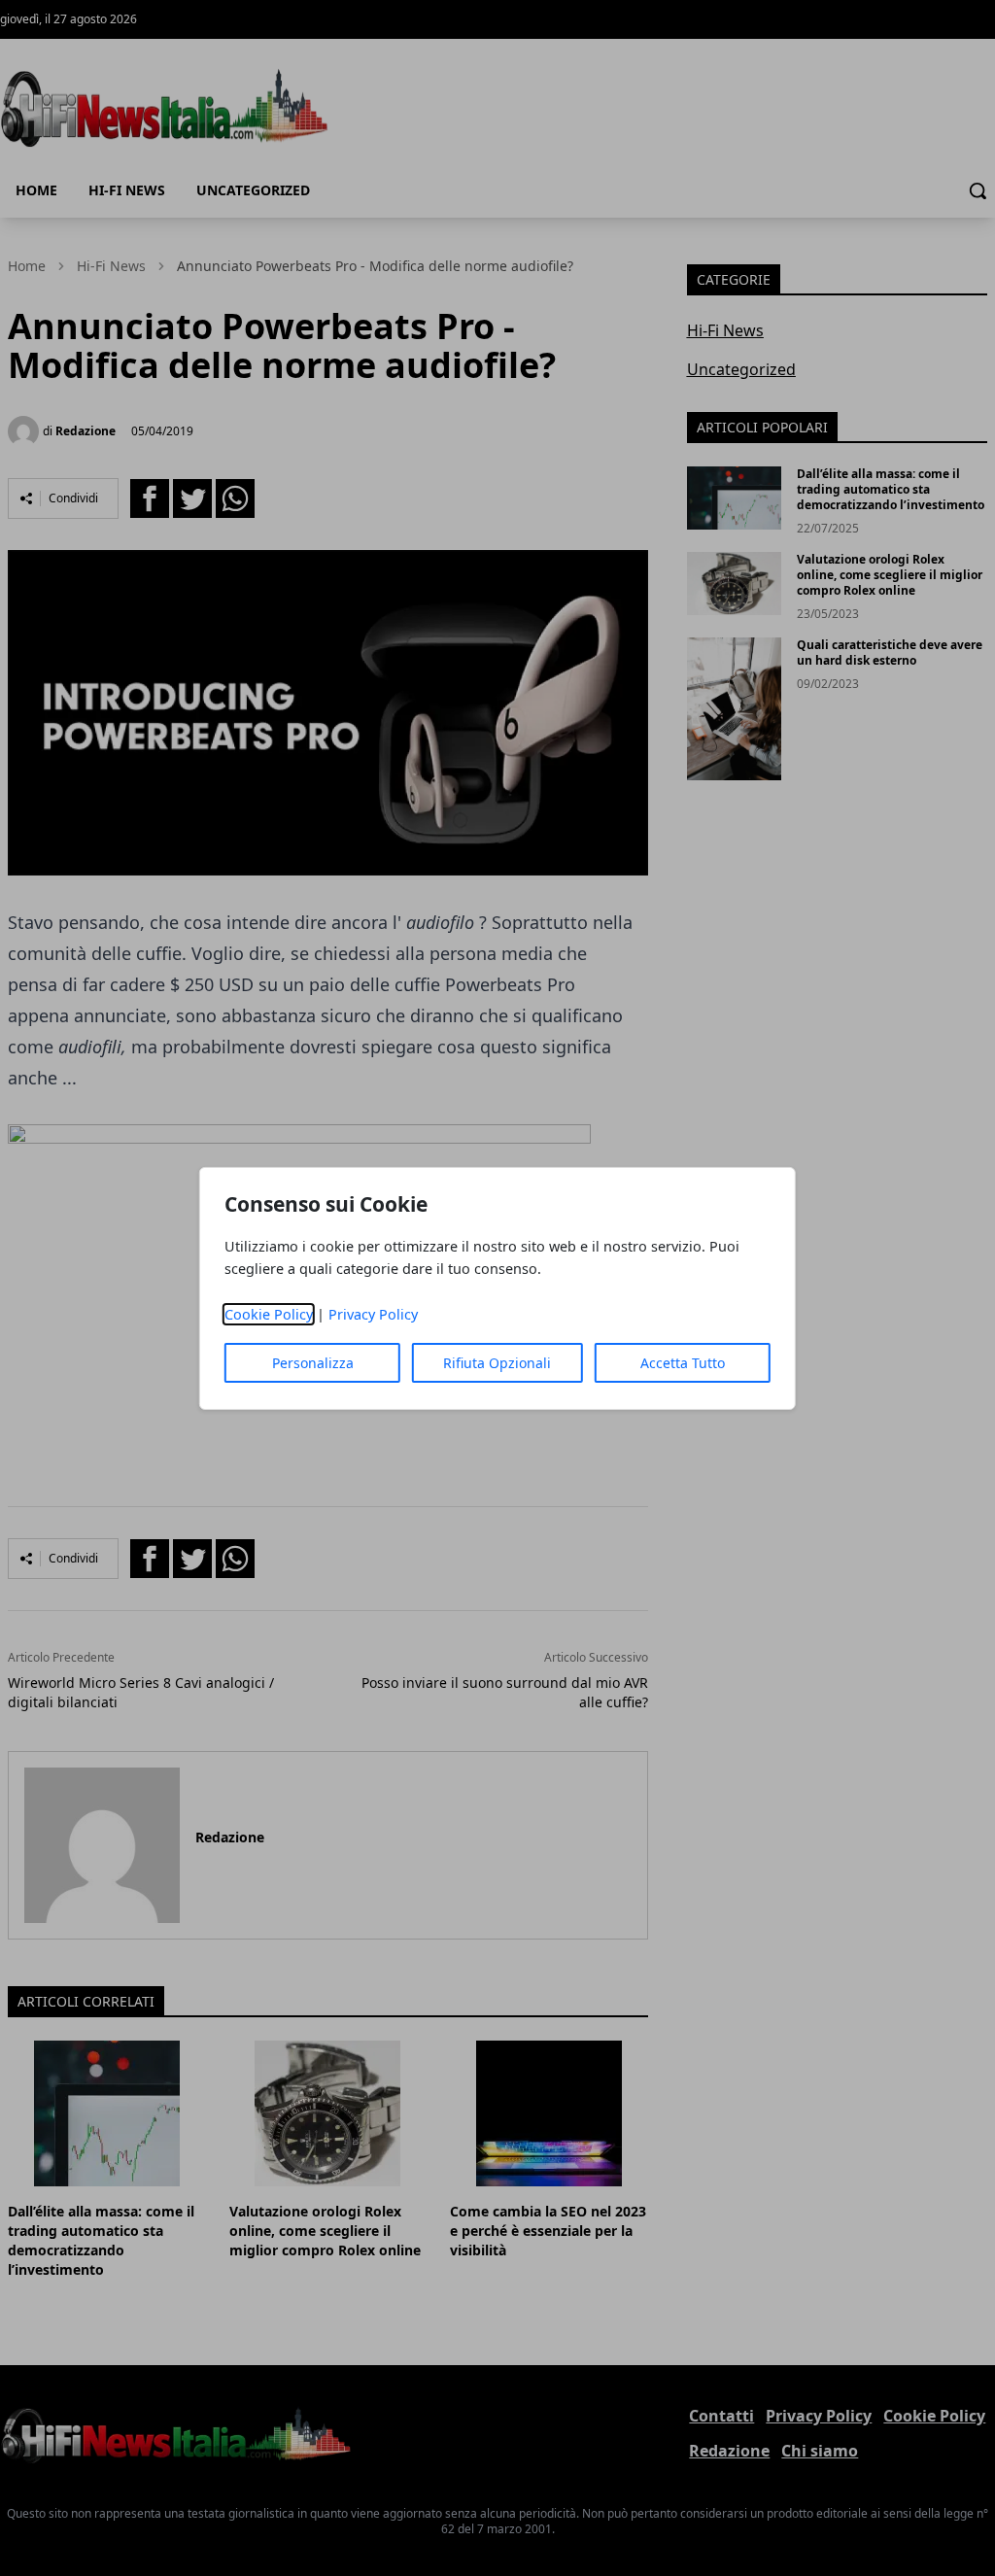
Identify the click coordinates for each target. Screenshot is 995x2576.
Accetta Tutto (683, 1363)
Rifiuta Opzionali (497, 1363)
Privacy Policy (373, 1314)
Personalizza (313, 1363)
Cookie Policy (269, 1314)
